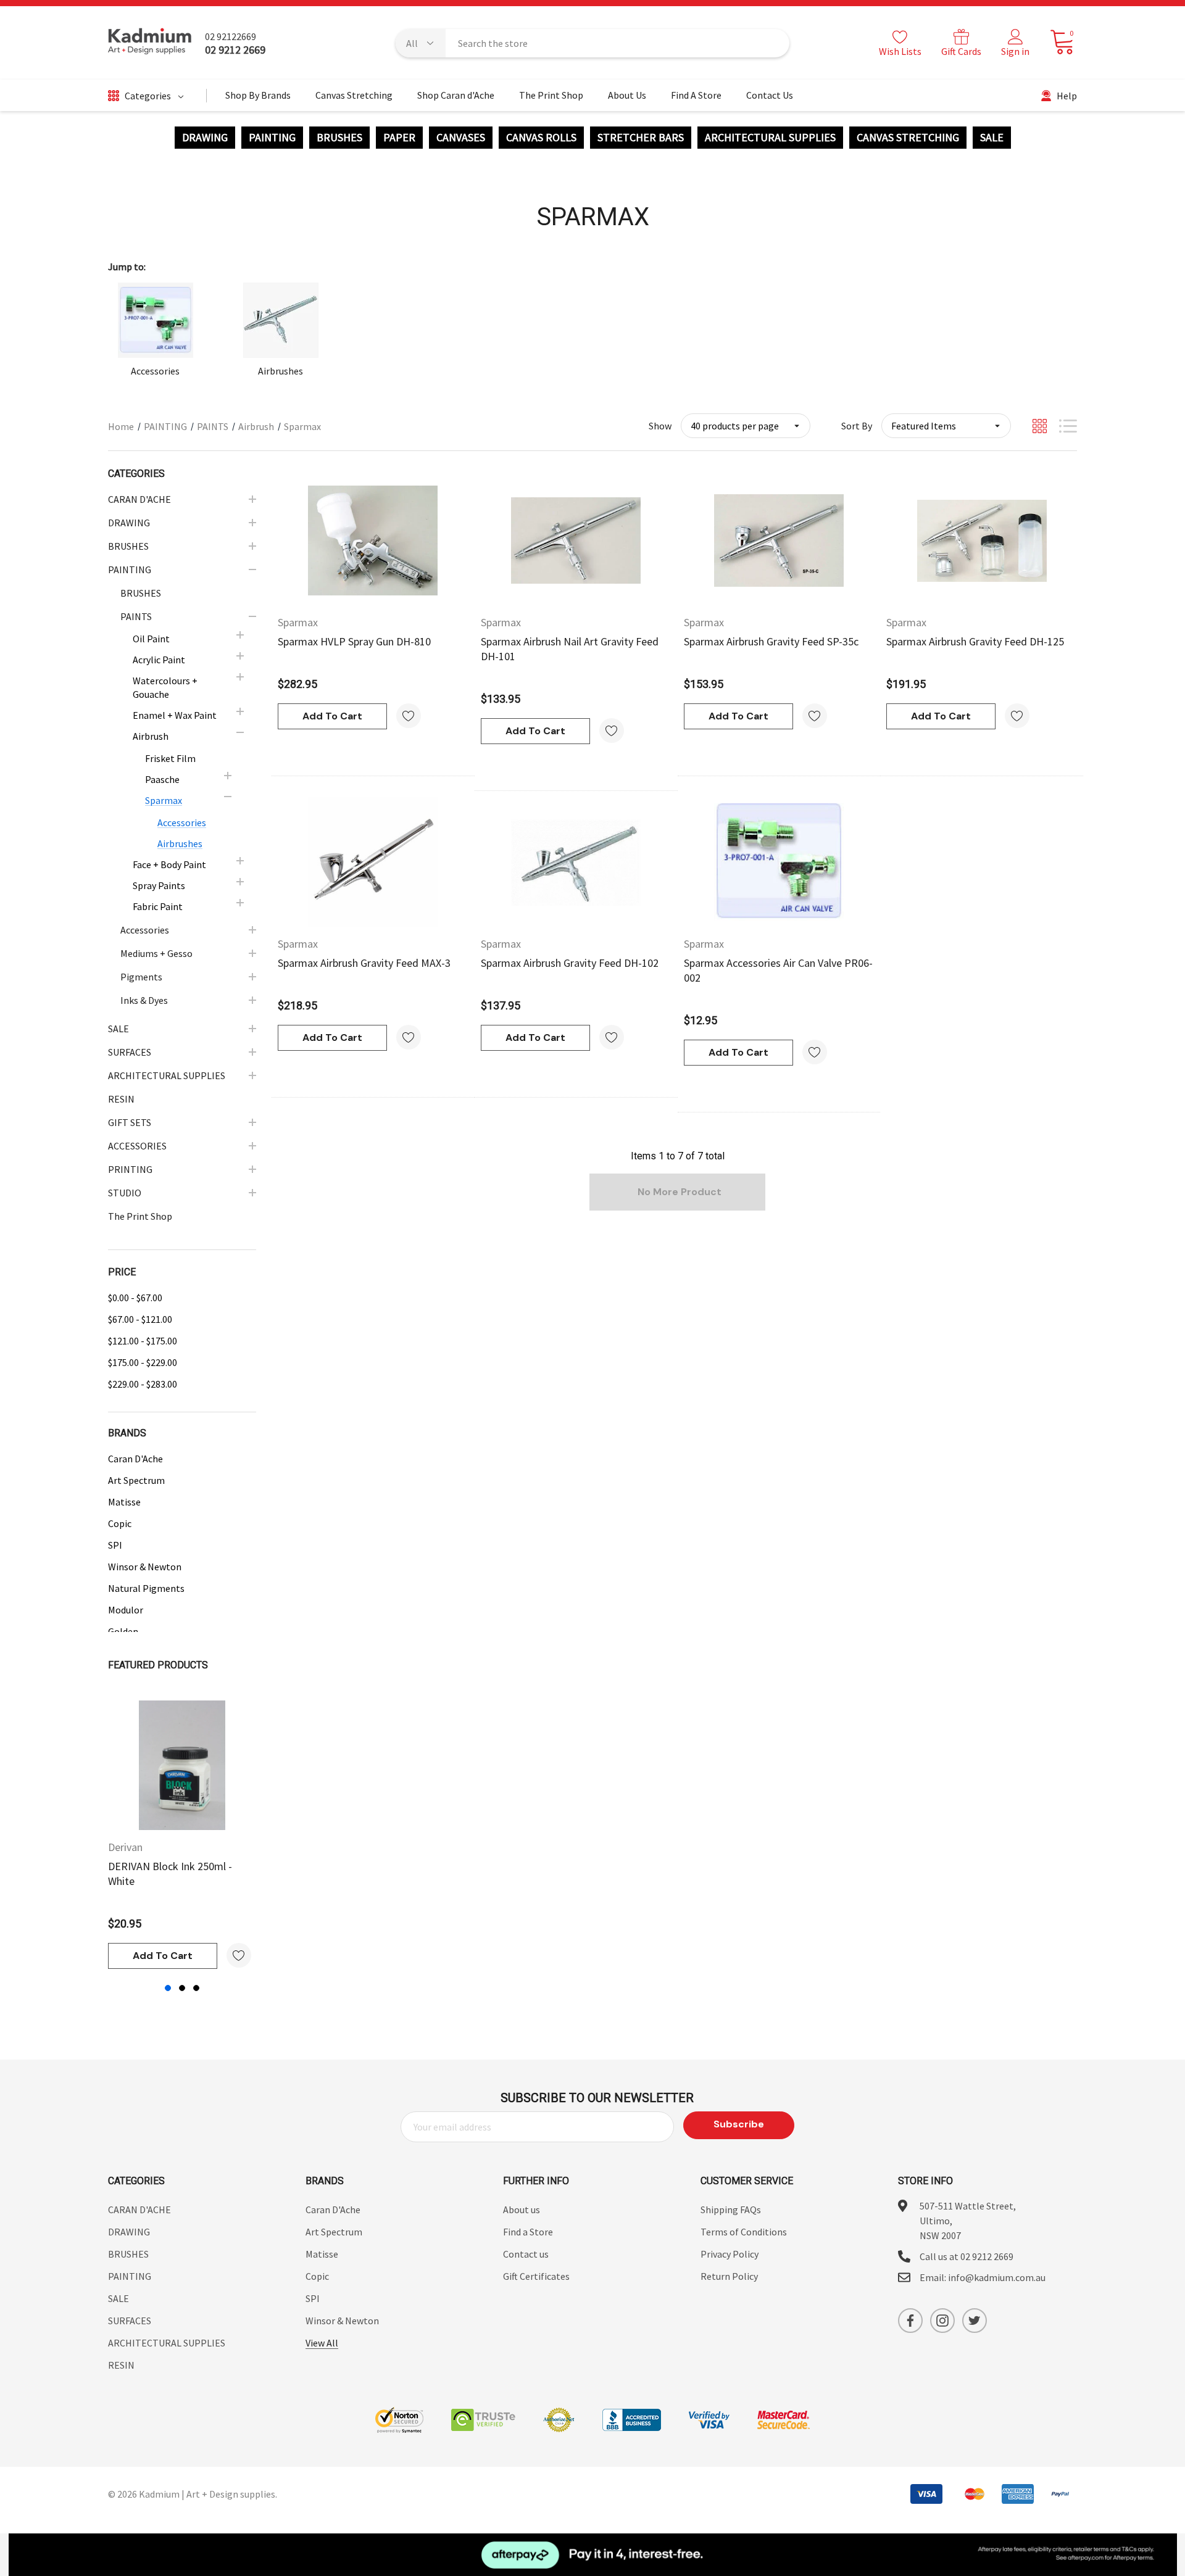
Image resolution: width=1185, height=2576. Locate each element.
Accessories (155, 371)
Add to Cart (163, 1956)
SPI (115, 1545)
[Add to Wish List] (239, 1955)
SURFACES (130, 2321)
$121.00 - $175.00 (143, 1341)
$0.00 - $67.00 (135, 1298)
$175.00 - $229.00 (143, 1362)
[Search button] (772, 43)
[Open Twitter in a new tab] (975, 2321)
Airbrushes (281, 371)
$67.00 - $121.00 (140, 1319)
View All (322, 2343)
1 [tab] (168, 1988)
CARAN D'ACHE (139, 2209)
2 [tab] (182, 1988)
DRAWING (205, 138)
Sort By (857, 426)
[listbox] (946, 426)
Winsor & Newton (145, 1567)
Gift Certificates (536, 2276)
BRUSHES (339, 138)
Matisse (124, 1502)
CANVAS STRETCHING (908, 138)
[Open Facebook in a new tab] (910, 2321)
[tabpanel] (182, 1835)
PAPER (399, 138)
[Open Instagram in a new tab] (942, 2321)
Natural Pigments (146, 1588)
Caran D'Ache (135, 1459)
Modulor (126, 1610)
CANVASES (461, 138)
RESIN (121, 2365)
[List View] (1068, 426)
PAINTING (272, 138)
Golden (123, 1631)
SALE (992, 138)
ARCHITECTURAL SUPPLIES (770, 138)
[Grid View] (1040, 426)
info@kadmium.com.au (997, 2277)
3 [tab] (196, 1988)
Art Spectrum (136, 1480)
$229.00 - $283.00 (143, 1384)
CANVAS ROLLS (541, 138)
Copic (120, 1523)
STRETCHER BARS (641, 138)
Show (660, 426)
